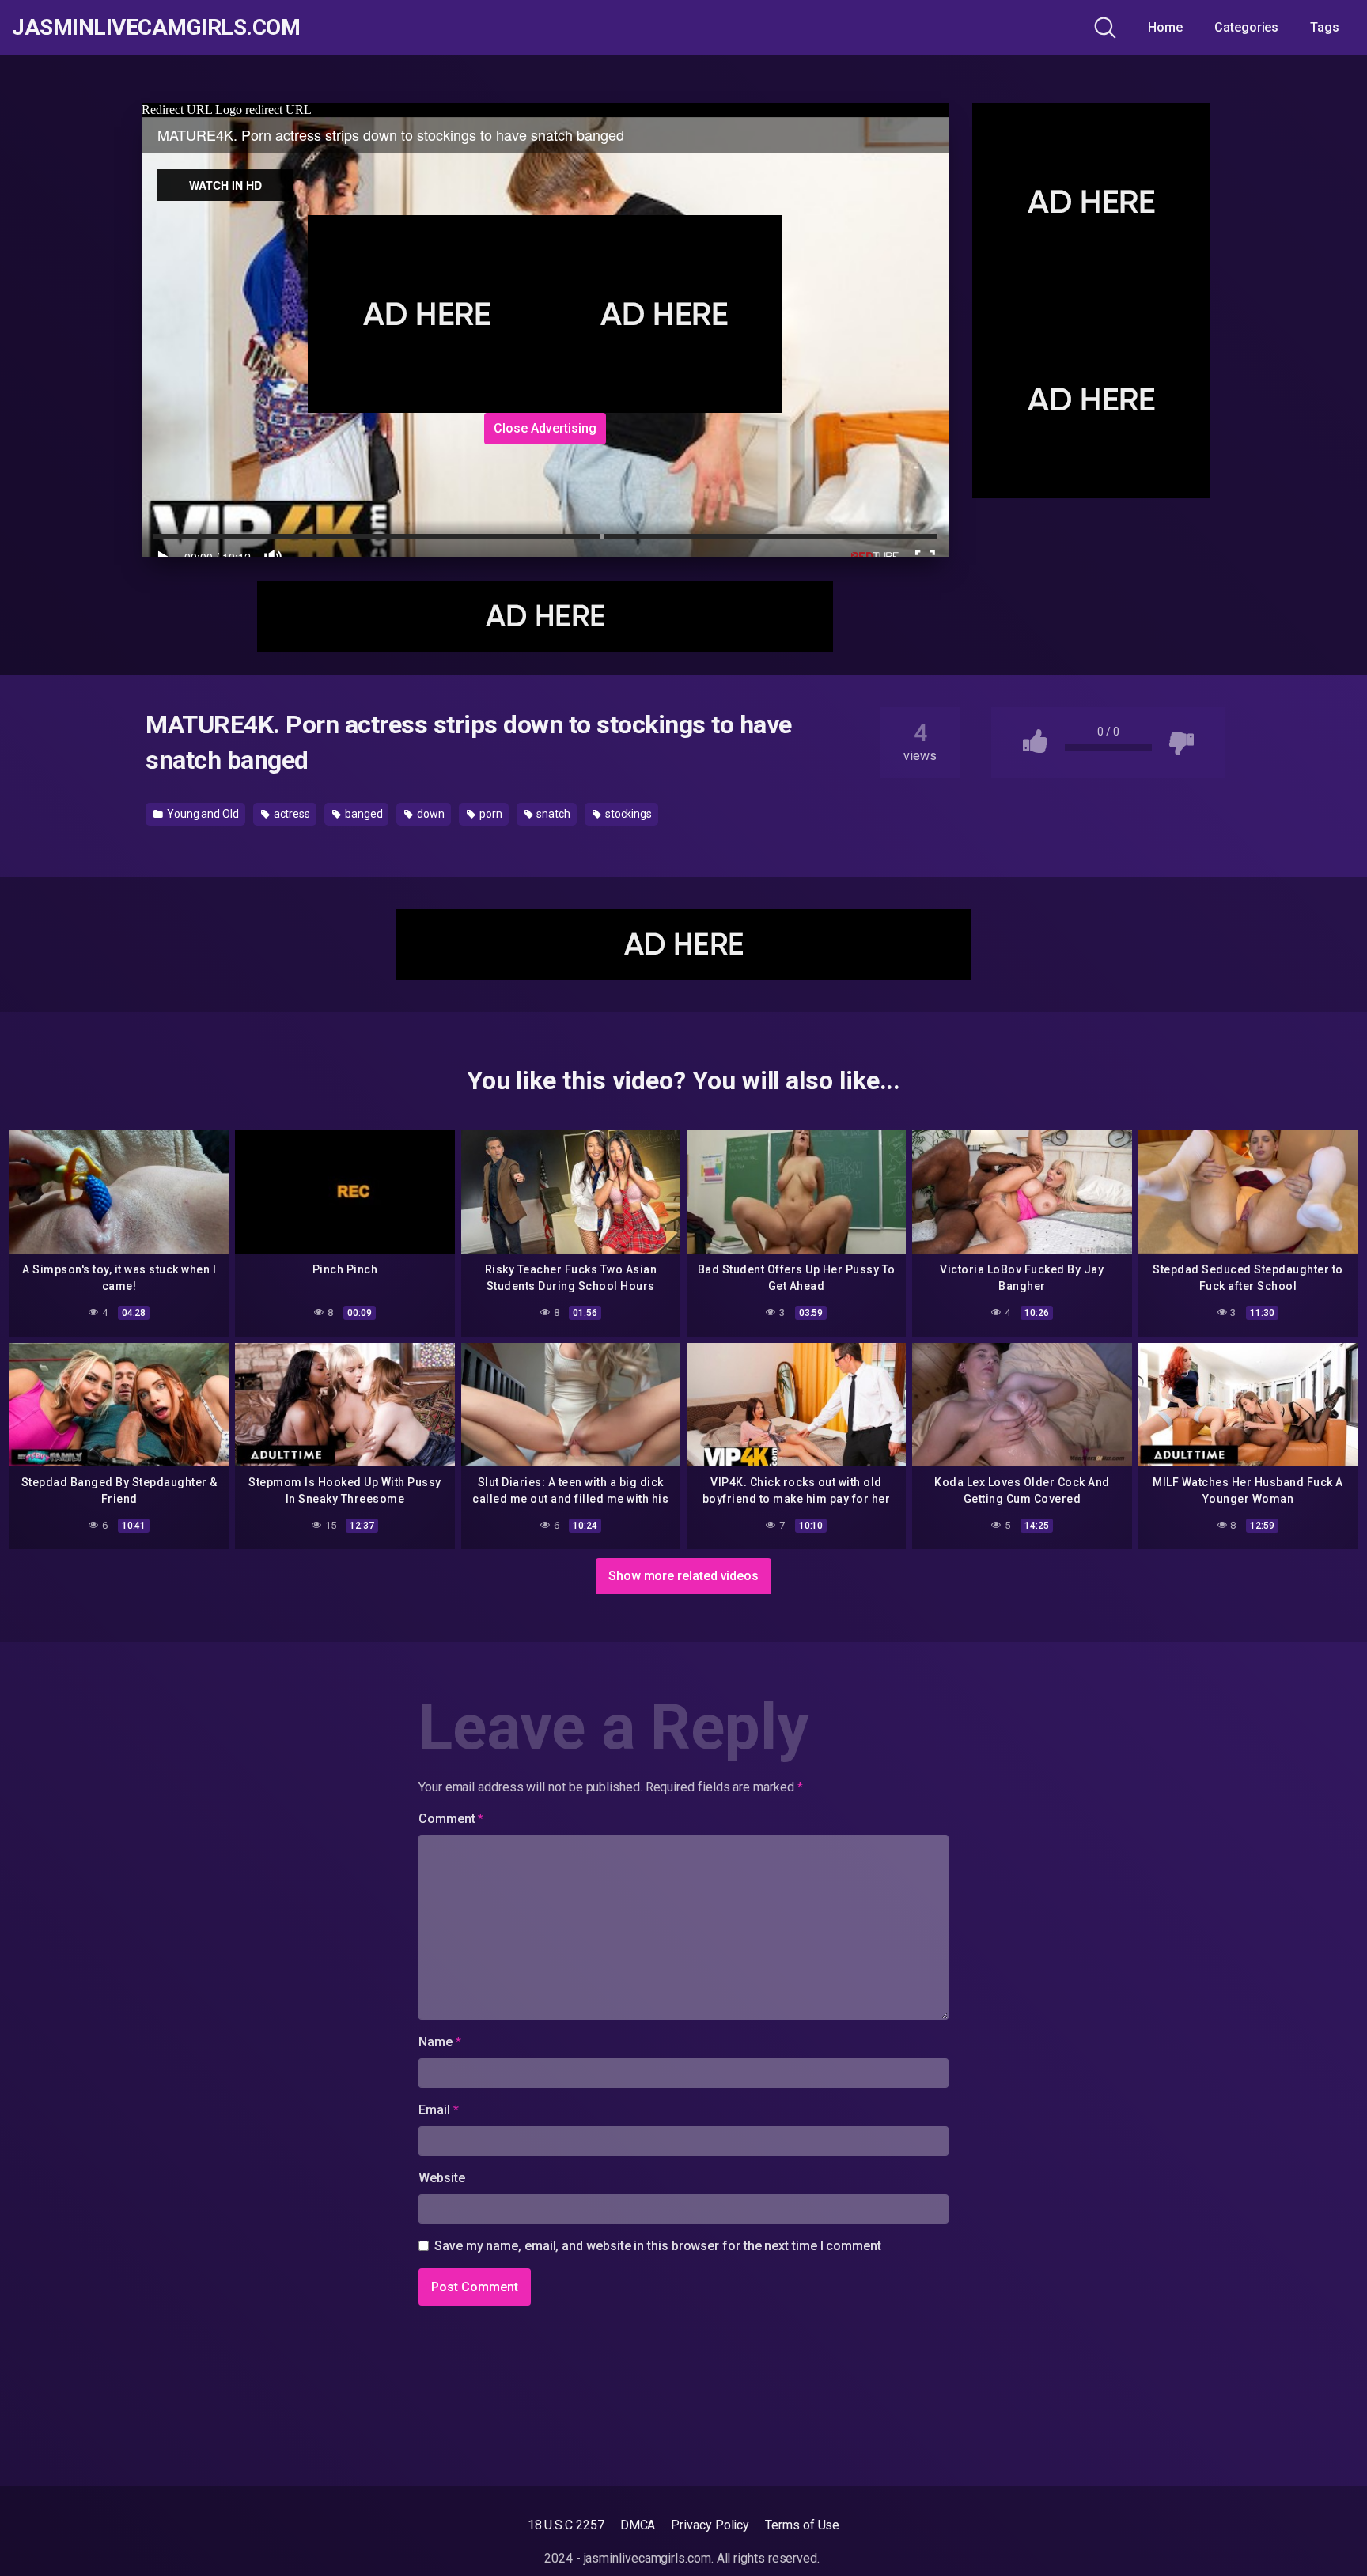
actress (291, 814)
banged (362, 814)
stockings (627, 814)
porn (490, 814)
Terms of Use (802, 2525)
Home (1165, 27)
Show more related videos (683, 1576)
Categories (1246, 27)
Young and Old (202, 814)
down (430, 814)
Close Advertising (545, 428)
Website (441, 2178)
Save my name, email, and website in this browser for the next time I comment (658, 2246)
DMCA (638, 2525)
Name (440, 2042)
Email (438, 2110)
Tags (1325, 27)
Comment (451, 1819)
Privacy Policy (710, 2525)
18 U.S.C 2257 (566, 2525)
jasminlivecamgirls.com (156, 28)
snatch (552, 814)
